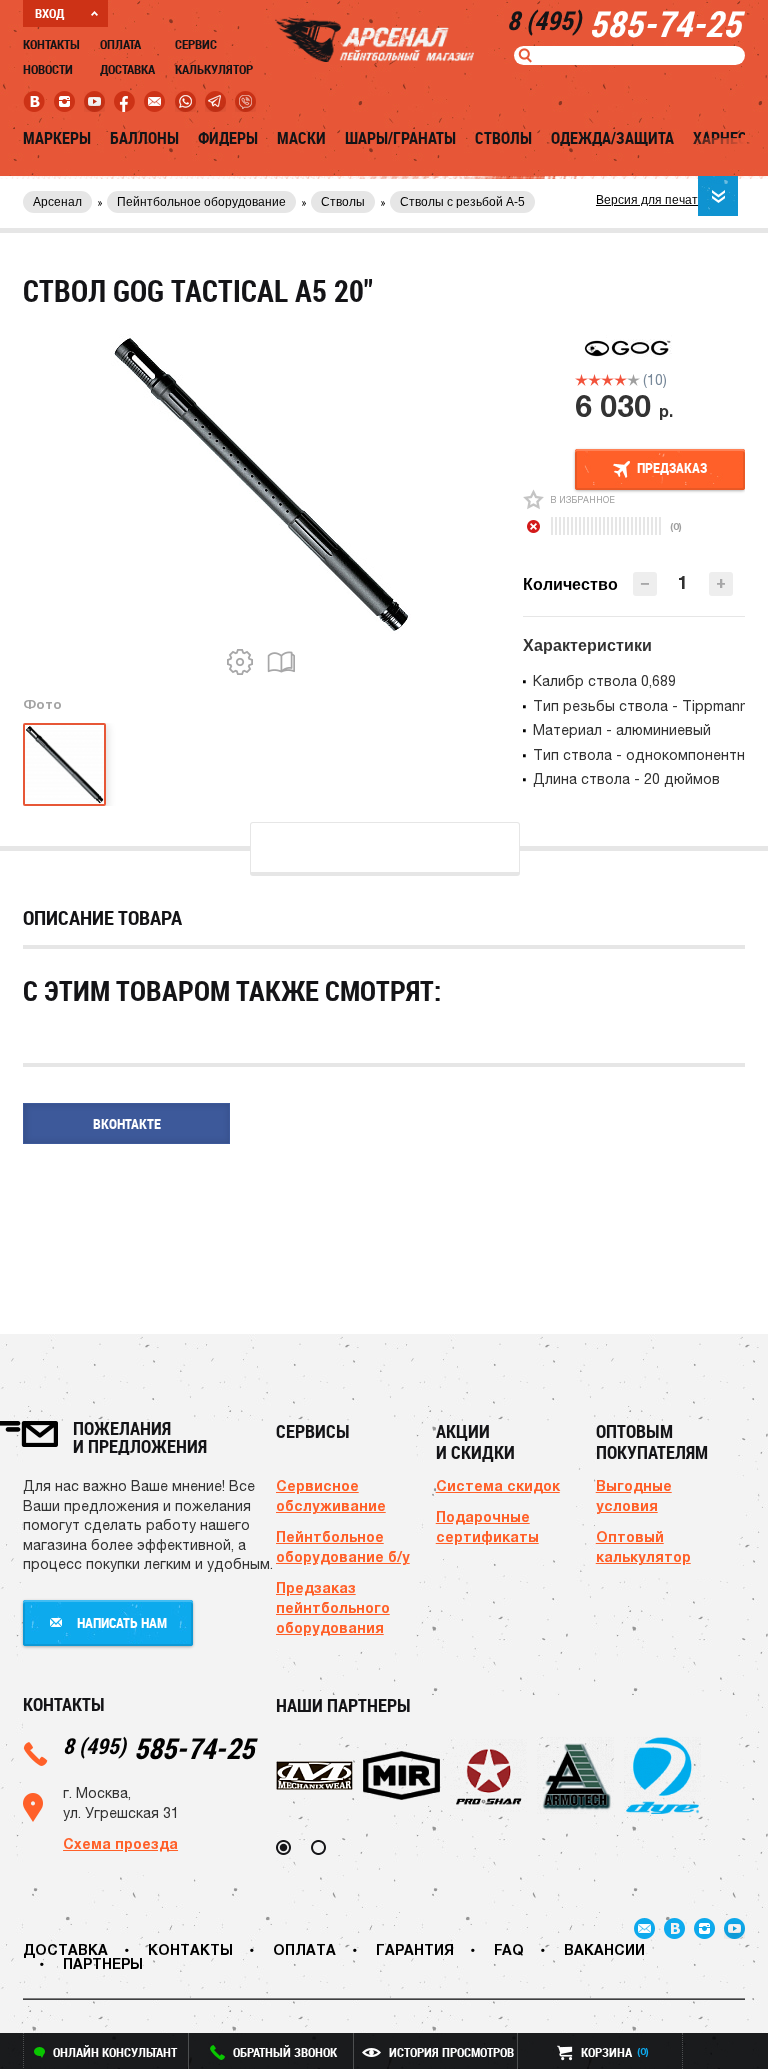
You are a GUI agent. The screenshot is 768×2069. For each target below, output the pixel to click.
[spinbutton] (683, 582)
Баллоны (144, 138)
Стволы (503, 138)
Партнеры (103, 1963)
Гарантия (415, 1949)
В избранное (582, 499)
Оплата (120, 44)
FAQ (509, 1949)
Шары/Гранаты (400, 138)
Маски (301, 138)
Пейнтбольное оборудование (201, 202)
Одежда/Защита (612, 138)
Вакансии (604, 1949)
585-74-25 (158, 1747)
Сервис (196, 44)
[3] (607, 380)
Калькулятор (214, 69)
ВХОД (49, 13)
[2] (594, 380)
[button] (721, 584)
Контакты (51, 44)
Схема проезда (120, 1843)
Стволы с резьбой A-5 (462, 202)
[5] (633, 380)
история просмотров (451, 2052)
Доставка (127, 69)
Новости (48, 69)
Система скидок (498, 1485)
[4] (620, 380)
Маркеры (57, 138)
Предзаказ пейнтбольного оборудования (333, 1607)
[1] (581, 380)
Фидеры (228, 138)
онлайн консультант (115, 2052)
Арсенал (57, 202)
